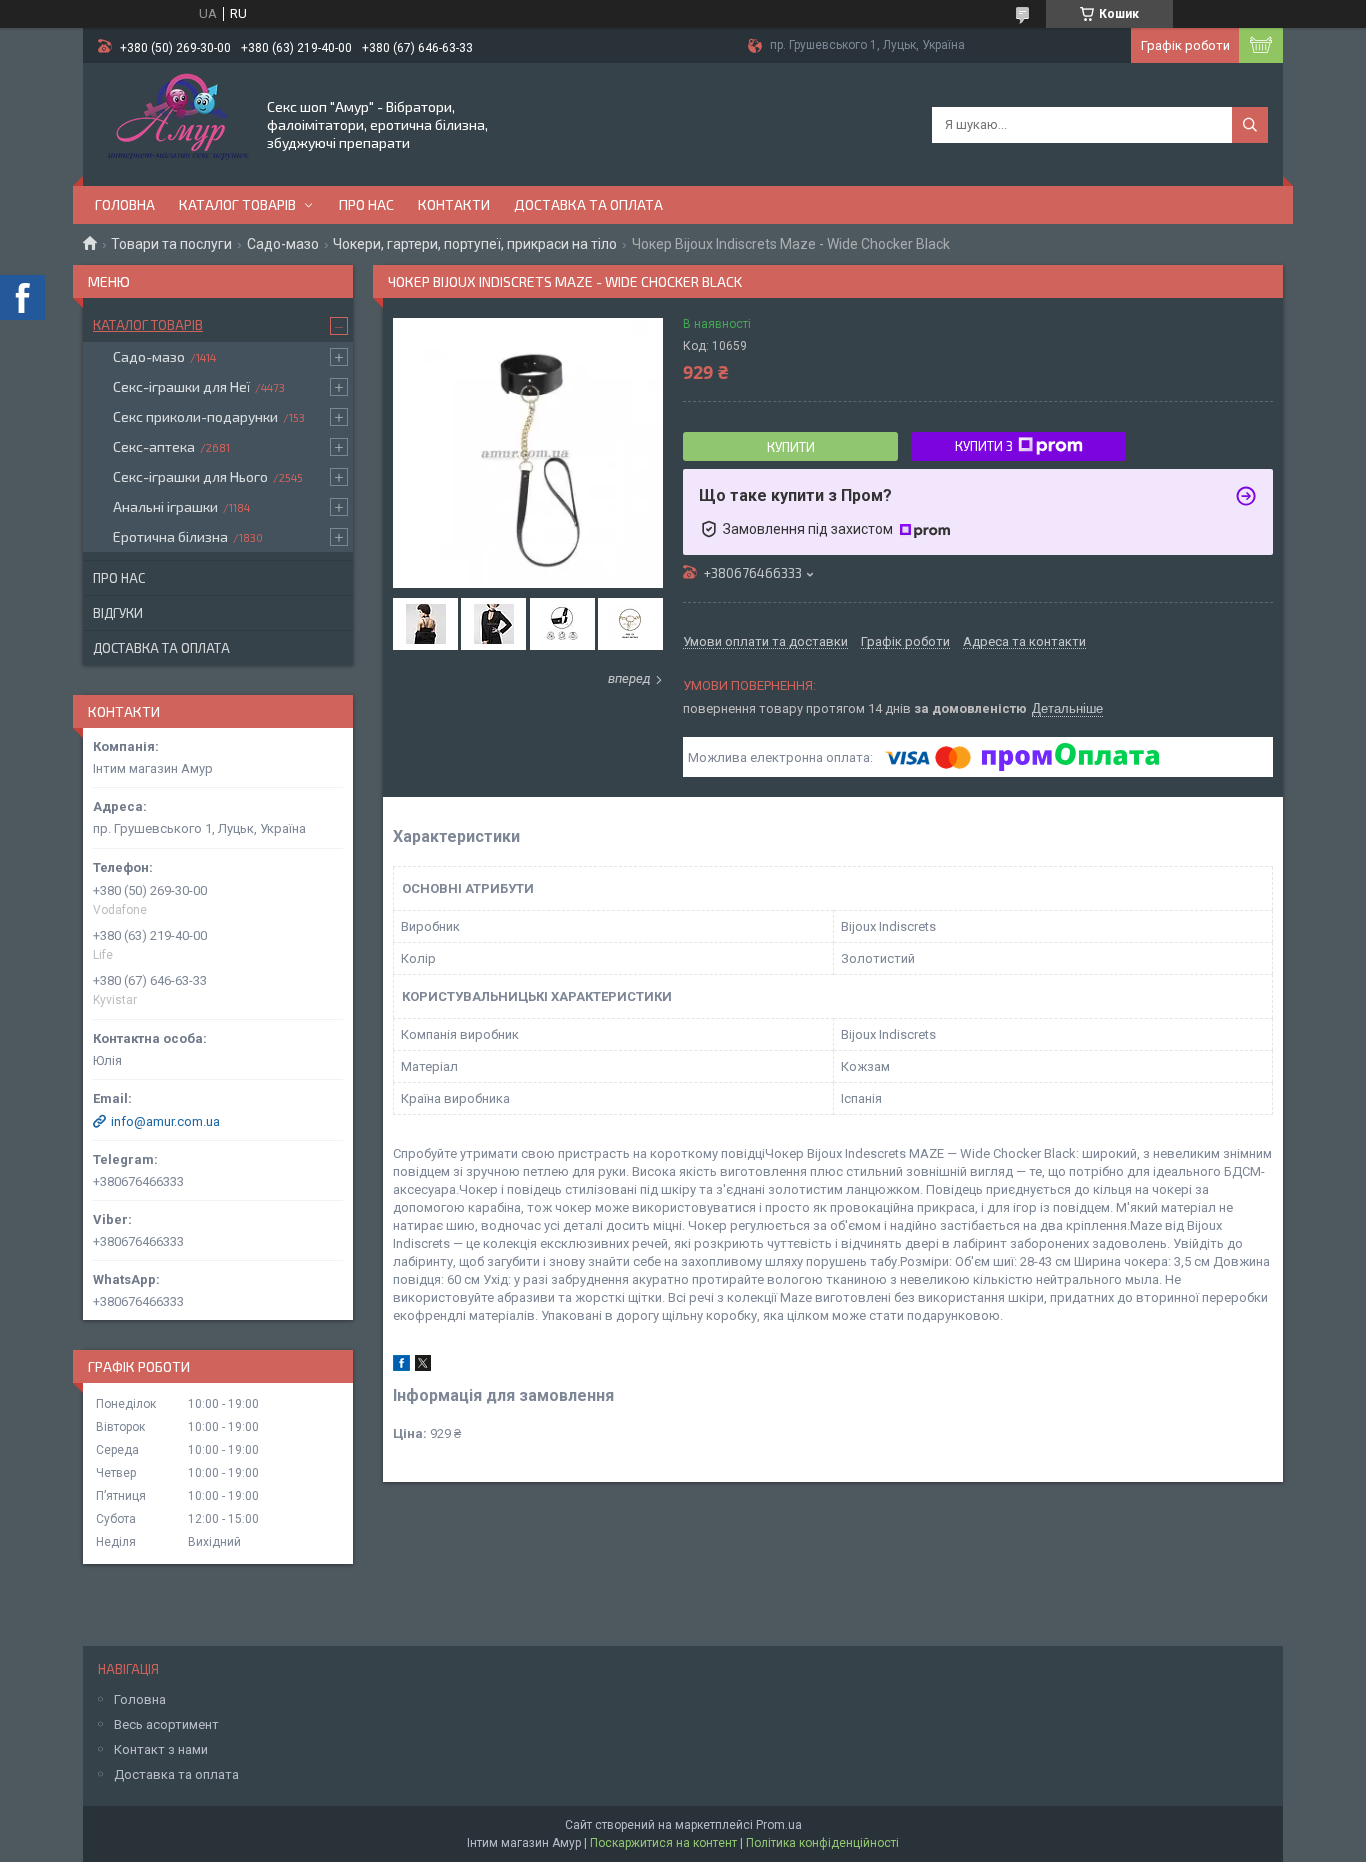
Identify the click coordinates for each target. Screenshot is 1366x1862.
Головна (125, 204)
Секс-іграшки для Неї (181, 386)
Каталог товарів (237, 204)
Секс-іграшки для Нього (190, 476)
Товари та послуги (171, 244)
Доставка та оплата (588, 204)
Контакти (454, 204)
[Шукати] (1250, 125)
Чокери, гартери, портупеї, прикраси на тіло (475, 244)
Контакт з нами (161, 1749)
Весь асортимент (166, 1724)
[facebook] (401, 1366)
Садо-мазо (283, 244)
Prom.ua (779, 1825)
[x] (423, 1366)
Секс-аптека (154, 446)
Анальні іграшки (165, 506)
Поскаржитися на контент (663, 1843)
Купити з (984, 446)
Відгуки (118, 613)
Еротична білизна (170, 536)
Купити (791, 447)
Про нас (366, 204)
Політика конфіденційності (822, 1843)
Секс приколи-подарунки (195, 416)
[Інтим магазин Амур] (173, 123)
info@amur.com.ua (165, 1121)
